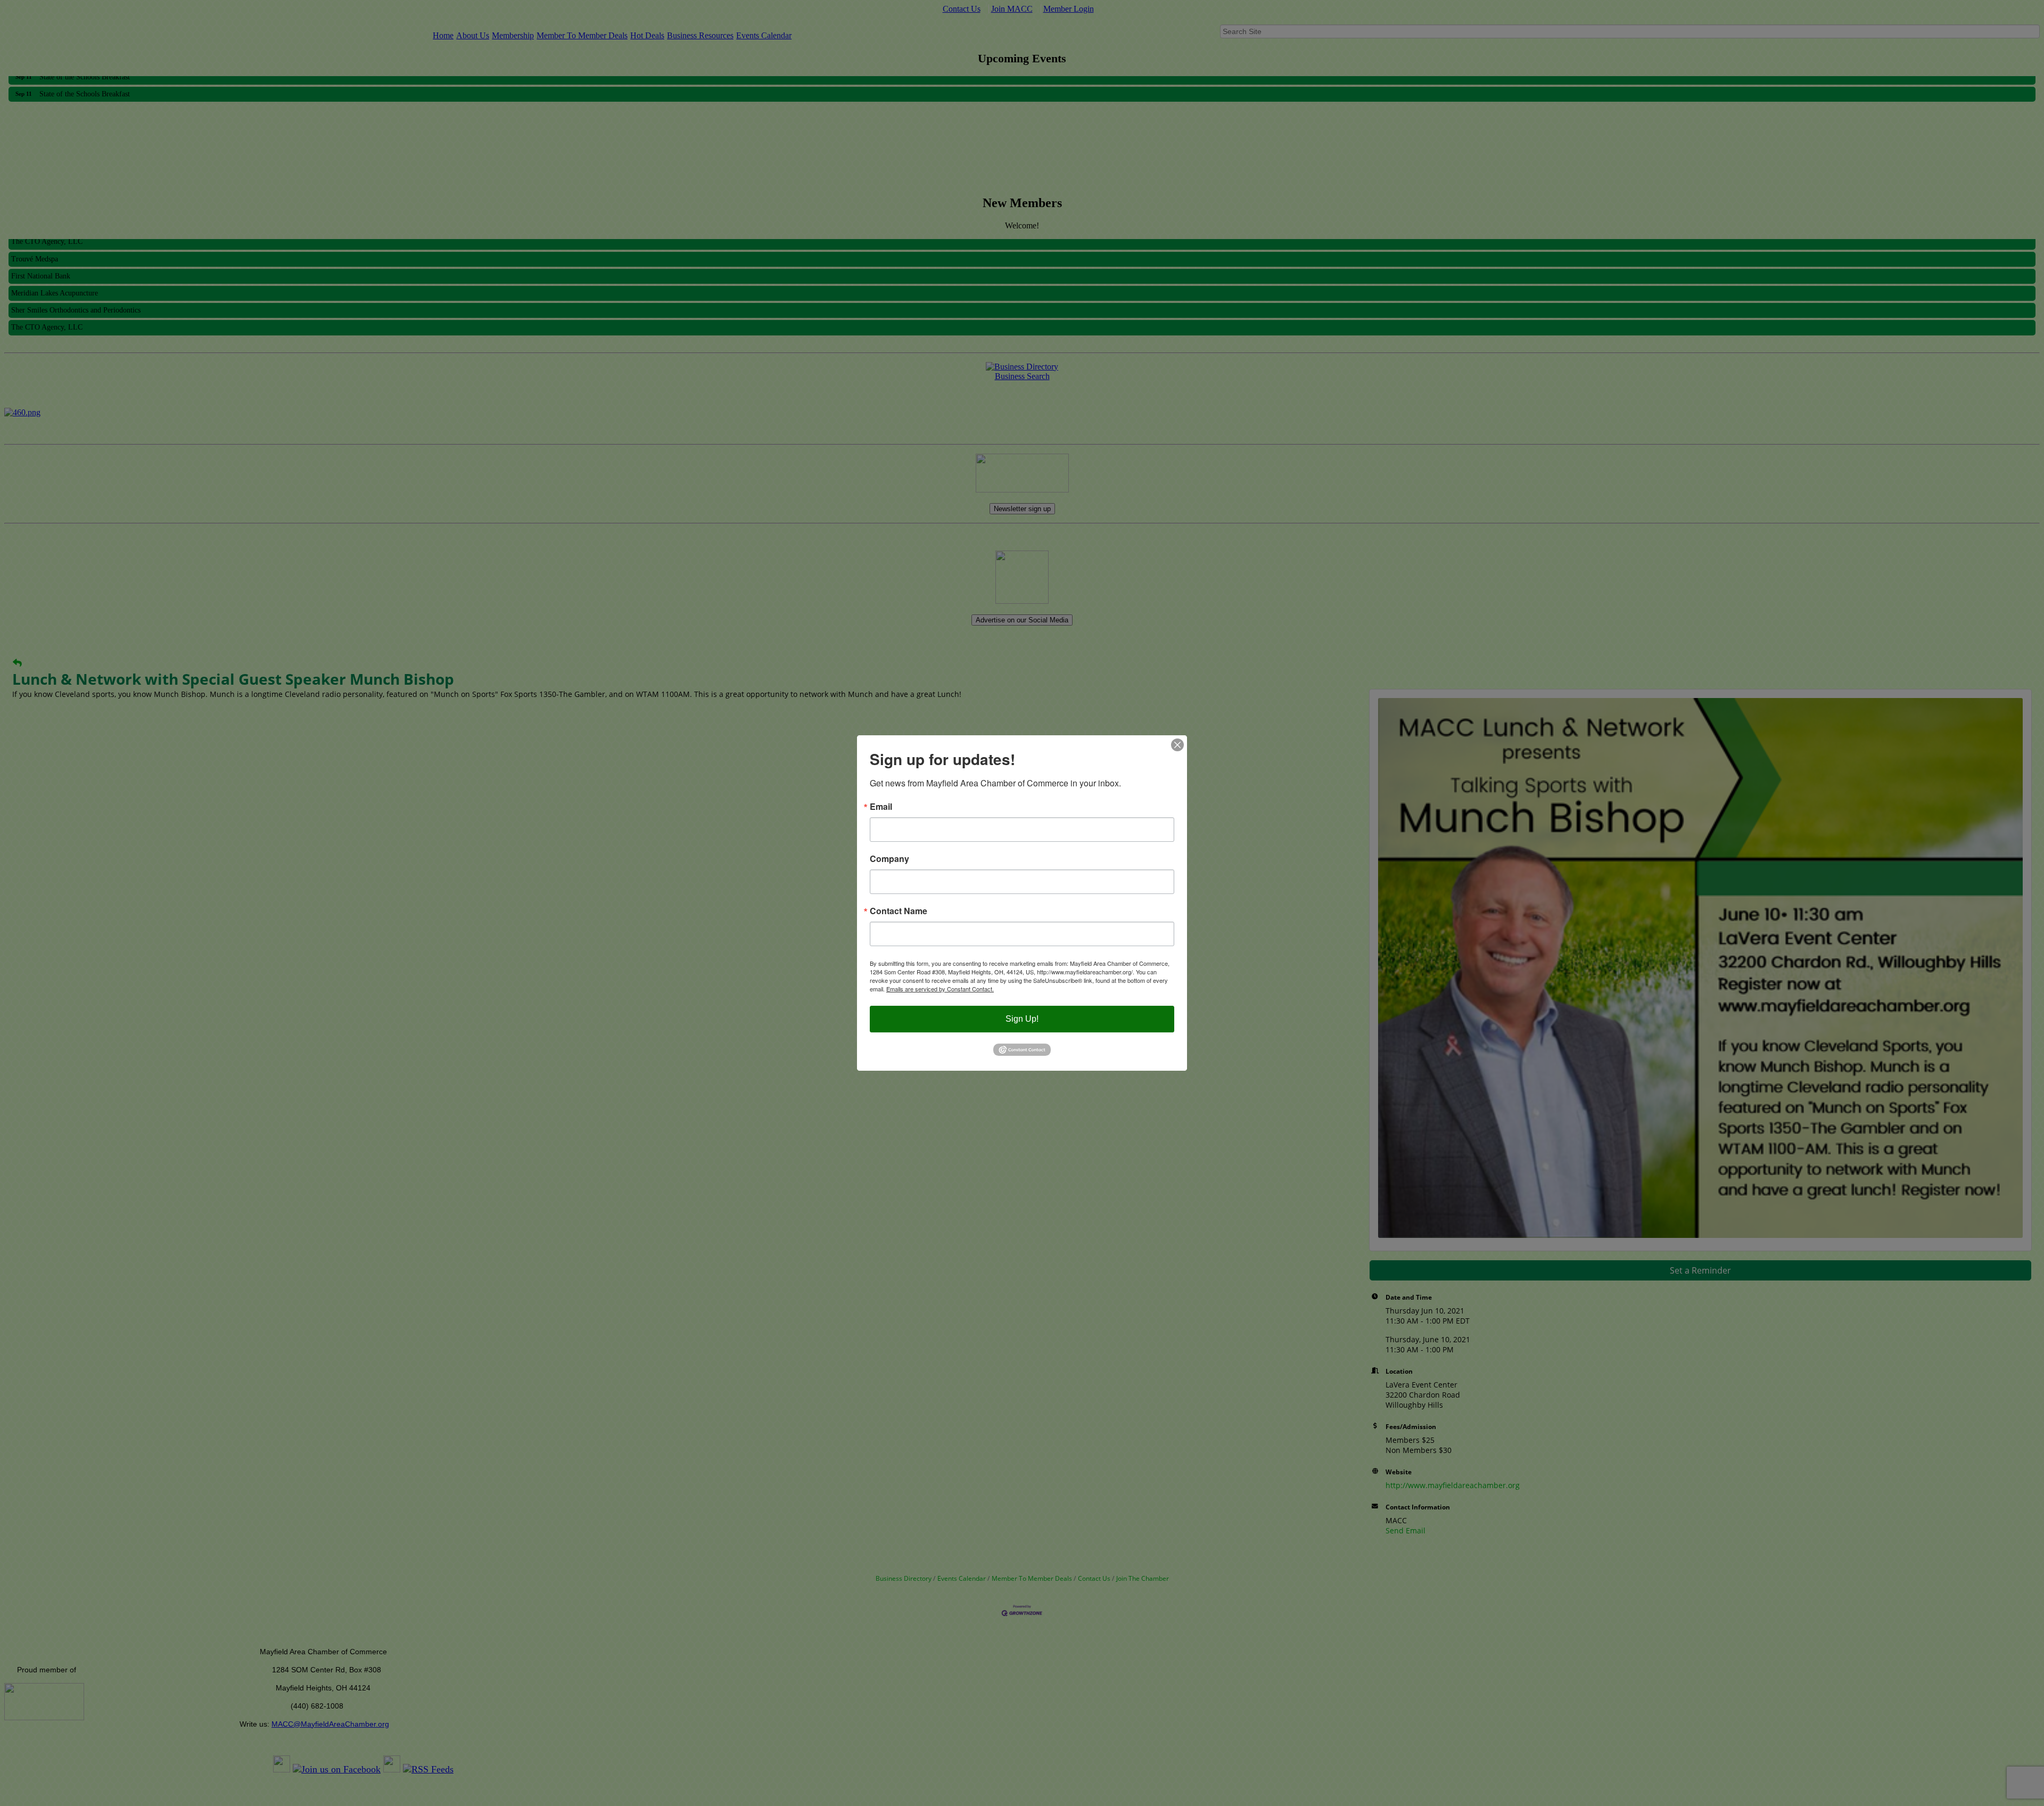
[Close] (1177, 745)
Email (881, 807)
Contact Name (899, 911)
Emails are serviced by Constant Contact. (940, 989)
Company (889, 859)
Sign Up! (1022, 1019)
